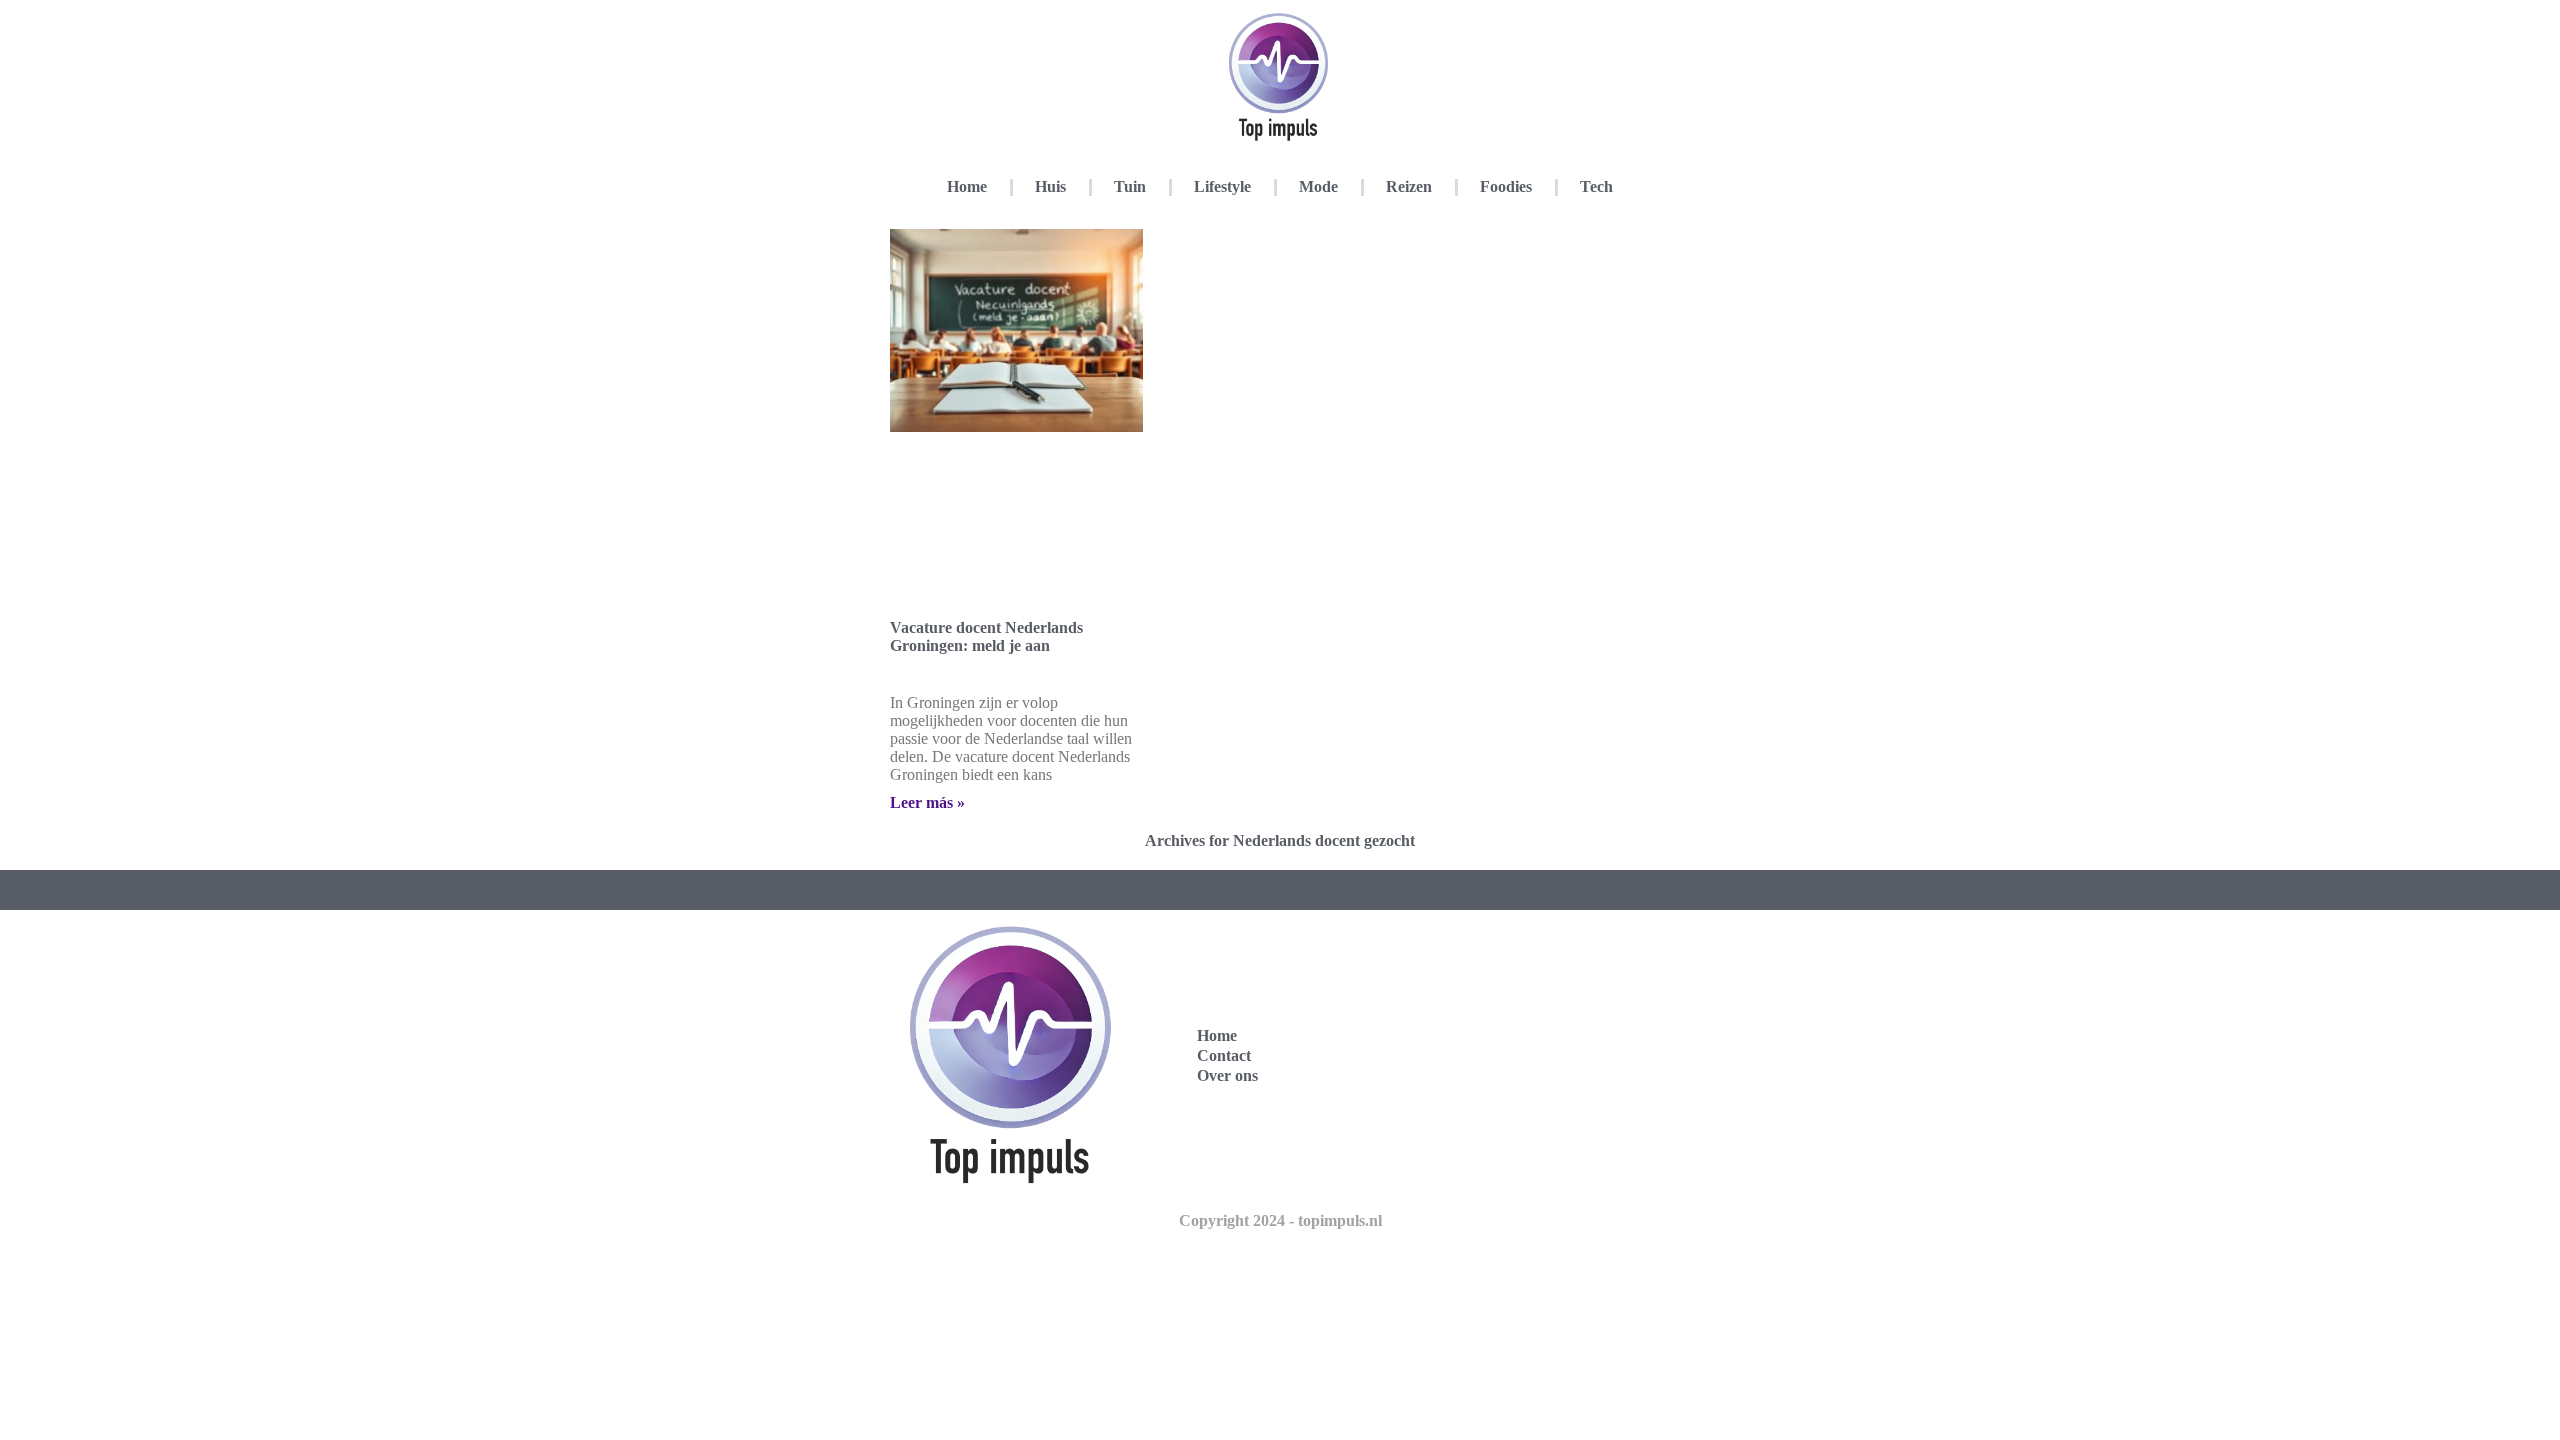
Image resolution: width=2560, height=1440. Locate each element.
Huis (1050, 186)
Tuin (1130, 186)
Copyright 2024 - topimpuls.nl (1280, 1220)
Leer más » (927, 802)
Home (967, 186)
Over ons (1227, 1075)
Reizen (1409, 186)
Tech (1596, 186)
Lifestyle (1222, 186)
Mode (1318, 186)
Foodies (1506, 186)
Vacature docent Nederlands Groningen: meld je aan (986, 636)
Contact (1224, 1055)
